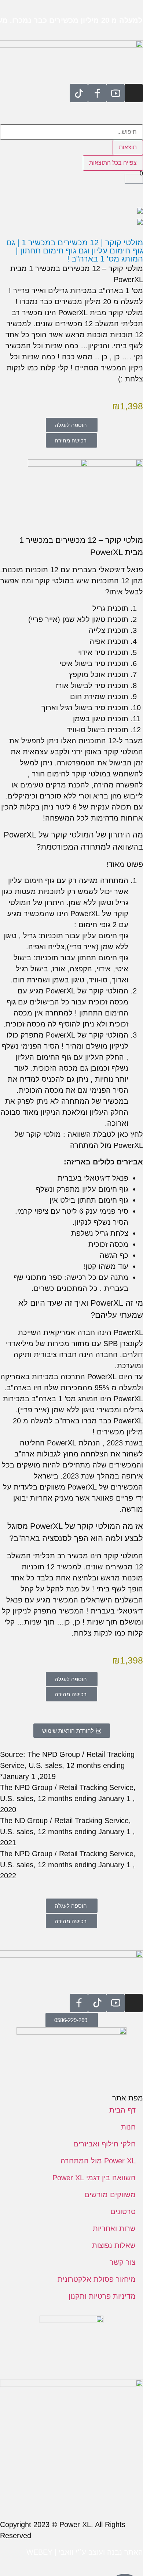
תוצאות (128, 147)
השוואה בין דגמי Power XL (94, 2178)
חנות (128, 2127)
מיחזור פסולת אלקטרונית (97, 2279)
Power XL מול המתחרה (98, 2161)
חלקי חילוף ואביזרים (104, 2144)
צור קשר (123, 2262)
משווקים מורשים (110, 2195)
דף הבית (122, 2110)
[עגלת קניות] (134, 179)
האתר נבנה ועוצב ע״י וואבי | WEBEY (85, 2552)
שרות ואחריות (114, 2228)
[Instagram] (134, 93)
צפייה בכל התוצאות (113, 163)
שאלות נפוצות (114, 2245)
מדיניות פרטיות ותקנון (102, 2296)
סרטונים (123, 2212)
